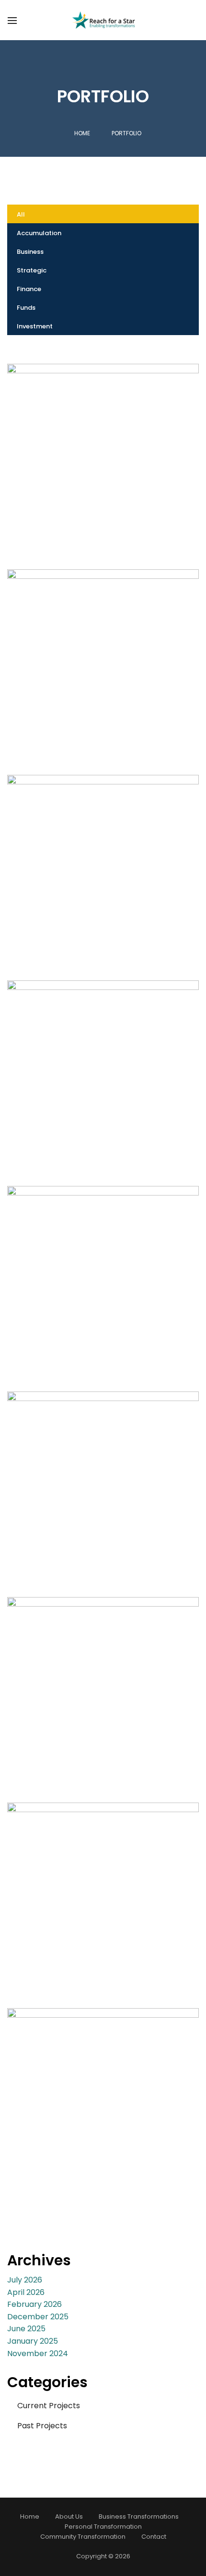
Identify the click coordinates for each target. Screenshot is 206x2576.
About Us (69, 2516)
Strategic (32, 270)
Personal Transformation (103, 2527)
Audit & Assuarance (103, 1272)
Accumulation (39, 233)
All (21, 214)
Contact (154, 2537)
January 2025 (33, 2341)
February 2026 (34, 2304)
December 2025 (38, 2317)
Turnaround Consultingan (103, 1478)
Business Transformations (139, 2516)
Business (30, 252)
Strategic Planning (103, 1683)
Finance (29, 289)
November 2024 (38, 2353)
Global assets (103, 450)
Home (82, 133)
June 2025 (26, 2329)
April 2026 (26, 2292)
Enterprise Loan (103, 1889)
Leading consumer (103, 1067)
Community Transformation (83, 2537)
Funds (26, 308)
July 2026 (25, 2280)
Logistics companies (103, 861)
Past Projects (42, 2426)
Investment (35, 326)
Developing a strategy (103, 656)
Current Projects (49, 2406)
